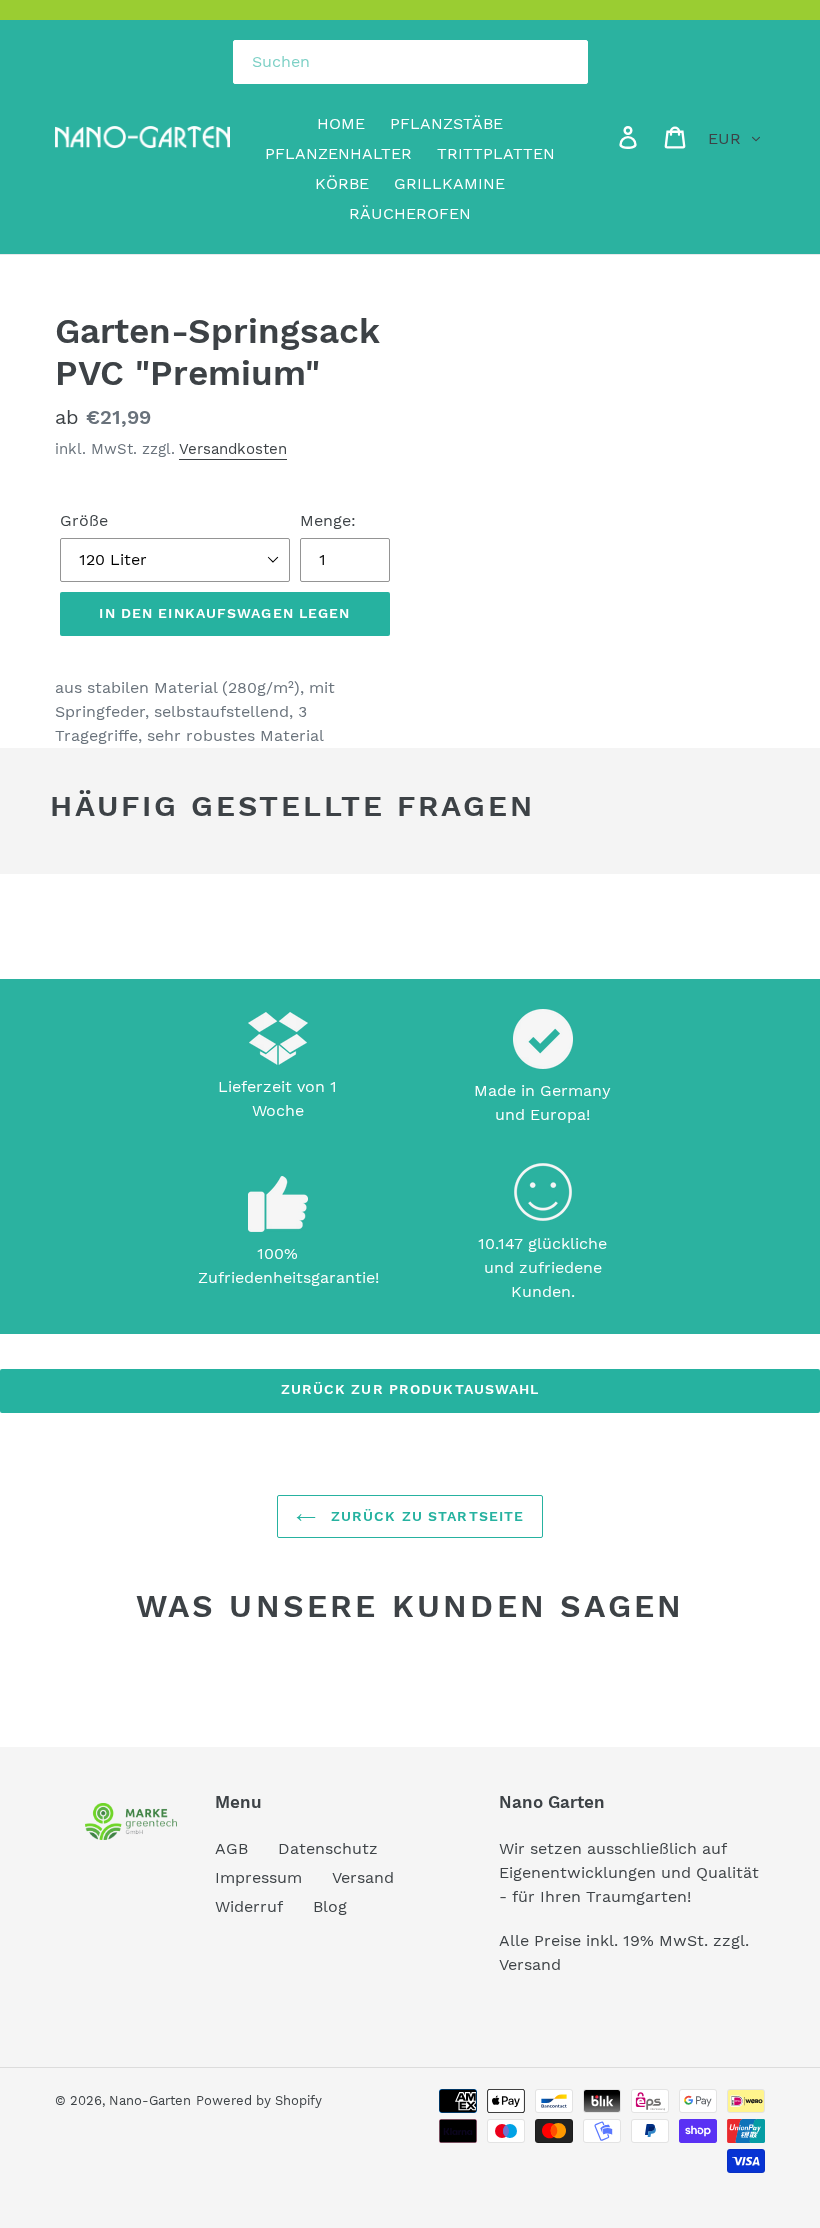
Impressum (258, 1877)
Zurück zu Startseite (425, 1516)
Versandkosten (233, 449)
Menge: (328, 520)
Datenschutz (328, 1848)
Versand (363, 1877)
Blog (330, 1906)
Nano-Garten (150, 2100)
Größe (84, 520)
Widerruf (249, 1906)
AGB (231, 1848)
